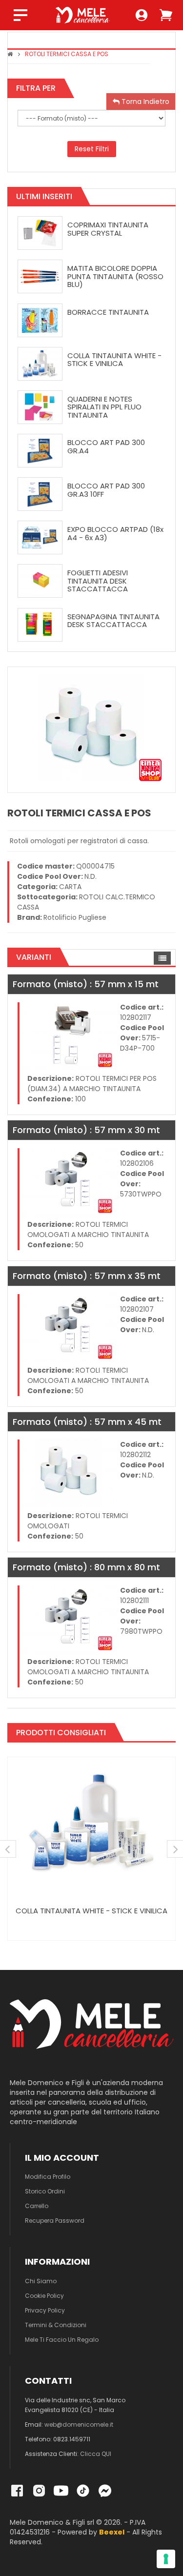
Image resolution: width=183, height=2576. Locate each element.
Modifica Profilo (48, 2177)
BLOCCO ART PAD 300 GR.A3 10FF (106, 490)
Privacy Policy (45, 2310)
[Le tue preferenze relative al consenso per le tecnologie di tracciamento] (166, 2559)
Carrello (37, 2206)
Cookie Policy (44, 2296)
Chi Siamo (41, 2281)
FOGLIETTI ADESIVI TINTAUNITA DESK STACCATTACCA (98, 581)
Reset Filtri (92, 149)
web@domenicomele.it (79, 2424)
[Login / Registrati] (142, 15)
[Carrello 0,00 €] (166, 15)
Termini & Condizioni (56, 2325)
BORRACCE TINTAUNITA (108, 312)
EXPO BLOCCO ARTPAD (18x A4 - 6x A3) (115, 533)
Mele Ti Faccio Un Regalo (62, 2340)
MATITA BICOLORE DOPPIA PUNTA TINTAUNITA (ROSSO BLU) (115, 276)
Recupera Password (55, 2221)
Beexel (112, 2532)
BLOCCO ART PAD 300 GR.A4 (106, 446)
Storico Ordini (45, 2191)
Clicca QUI (96, 2454)
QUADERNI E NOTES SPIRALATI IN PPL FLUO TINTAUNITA (104, 407)
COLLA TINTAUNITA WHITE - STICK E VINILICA (114, 360)
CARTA (70, 887)
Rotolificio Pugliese (75, 917)
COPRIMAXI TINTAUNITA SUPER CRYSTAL (108, 229)
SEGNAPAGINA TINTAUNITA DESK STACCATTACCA (113, 621)
